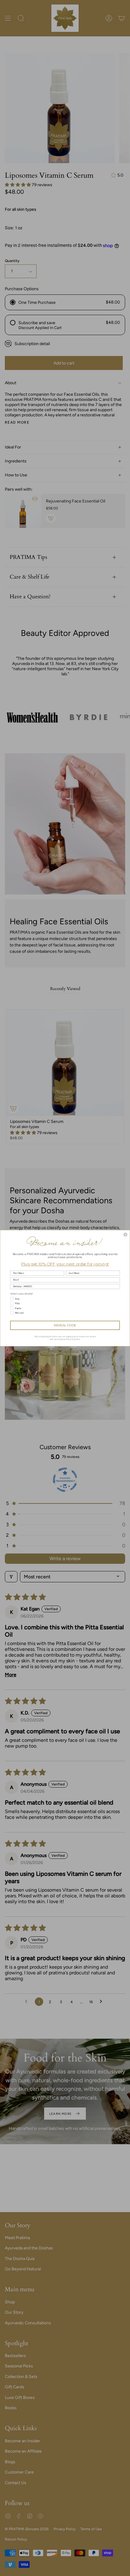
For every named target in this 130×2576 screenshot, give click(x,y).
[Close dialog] (125, 1234)
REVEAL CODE (65, 1325)
